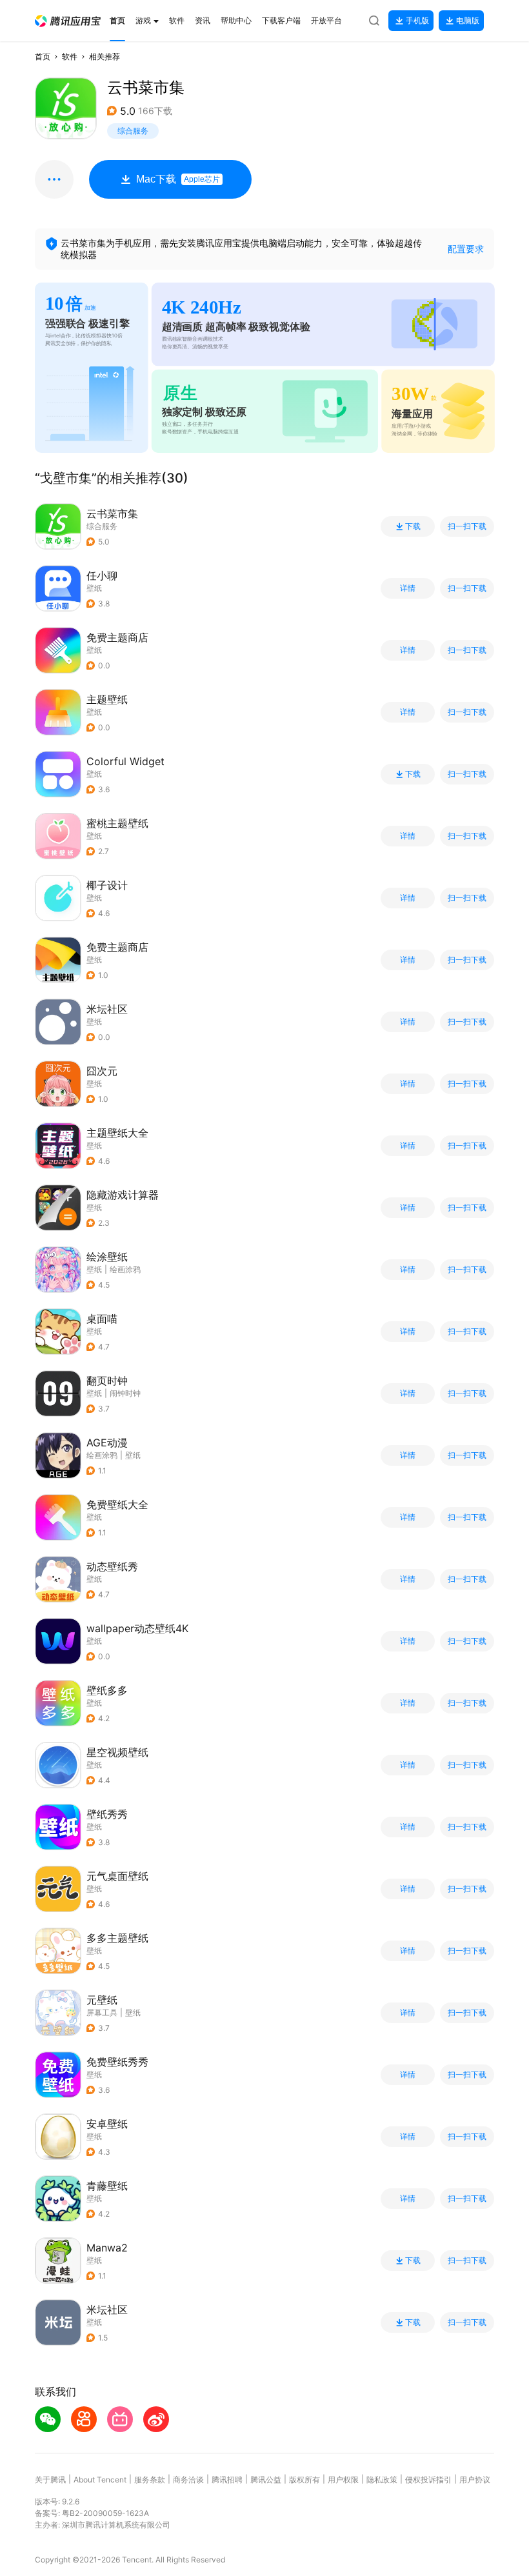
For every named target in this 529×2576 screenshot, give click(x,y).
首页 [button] (43, 56)
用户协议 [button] (475, 2480)
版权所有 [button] (304, 2480)
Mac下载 (178, 179)
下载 (413, 526)
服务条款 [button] (150, 2480)
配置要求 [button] (466, 249)
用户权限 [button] (343, 2480)
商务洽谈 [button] (188, 2480)
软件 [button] (70, 56)
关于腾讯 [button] (50, 2480)
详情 (408, 588)
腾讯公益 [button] (266, 2480)
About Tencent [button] (100, 2480)
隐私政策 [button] (382, 2480)
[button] (68, 21)
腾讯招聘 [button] (227, 2480)
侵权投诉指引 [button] (428, 2480)
